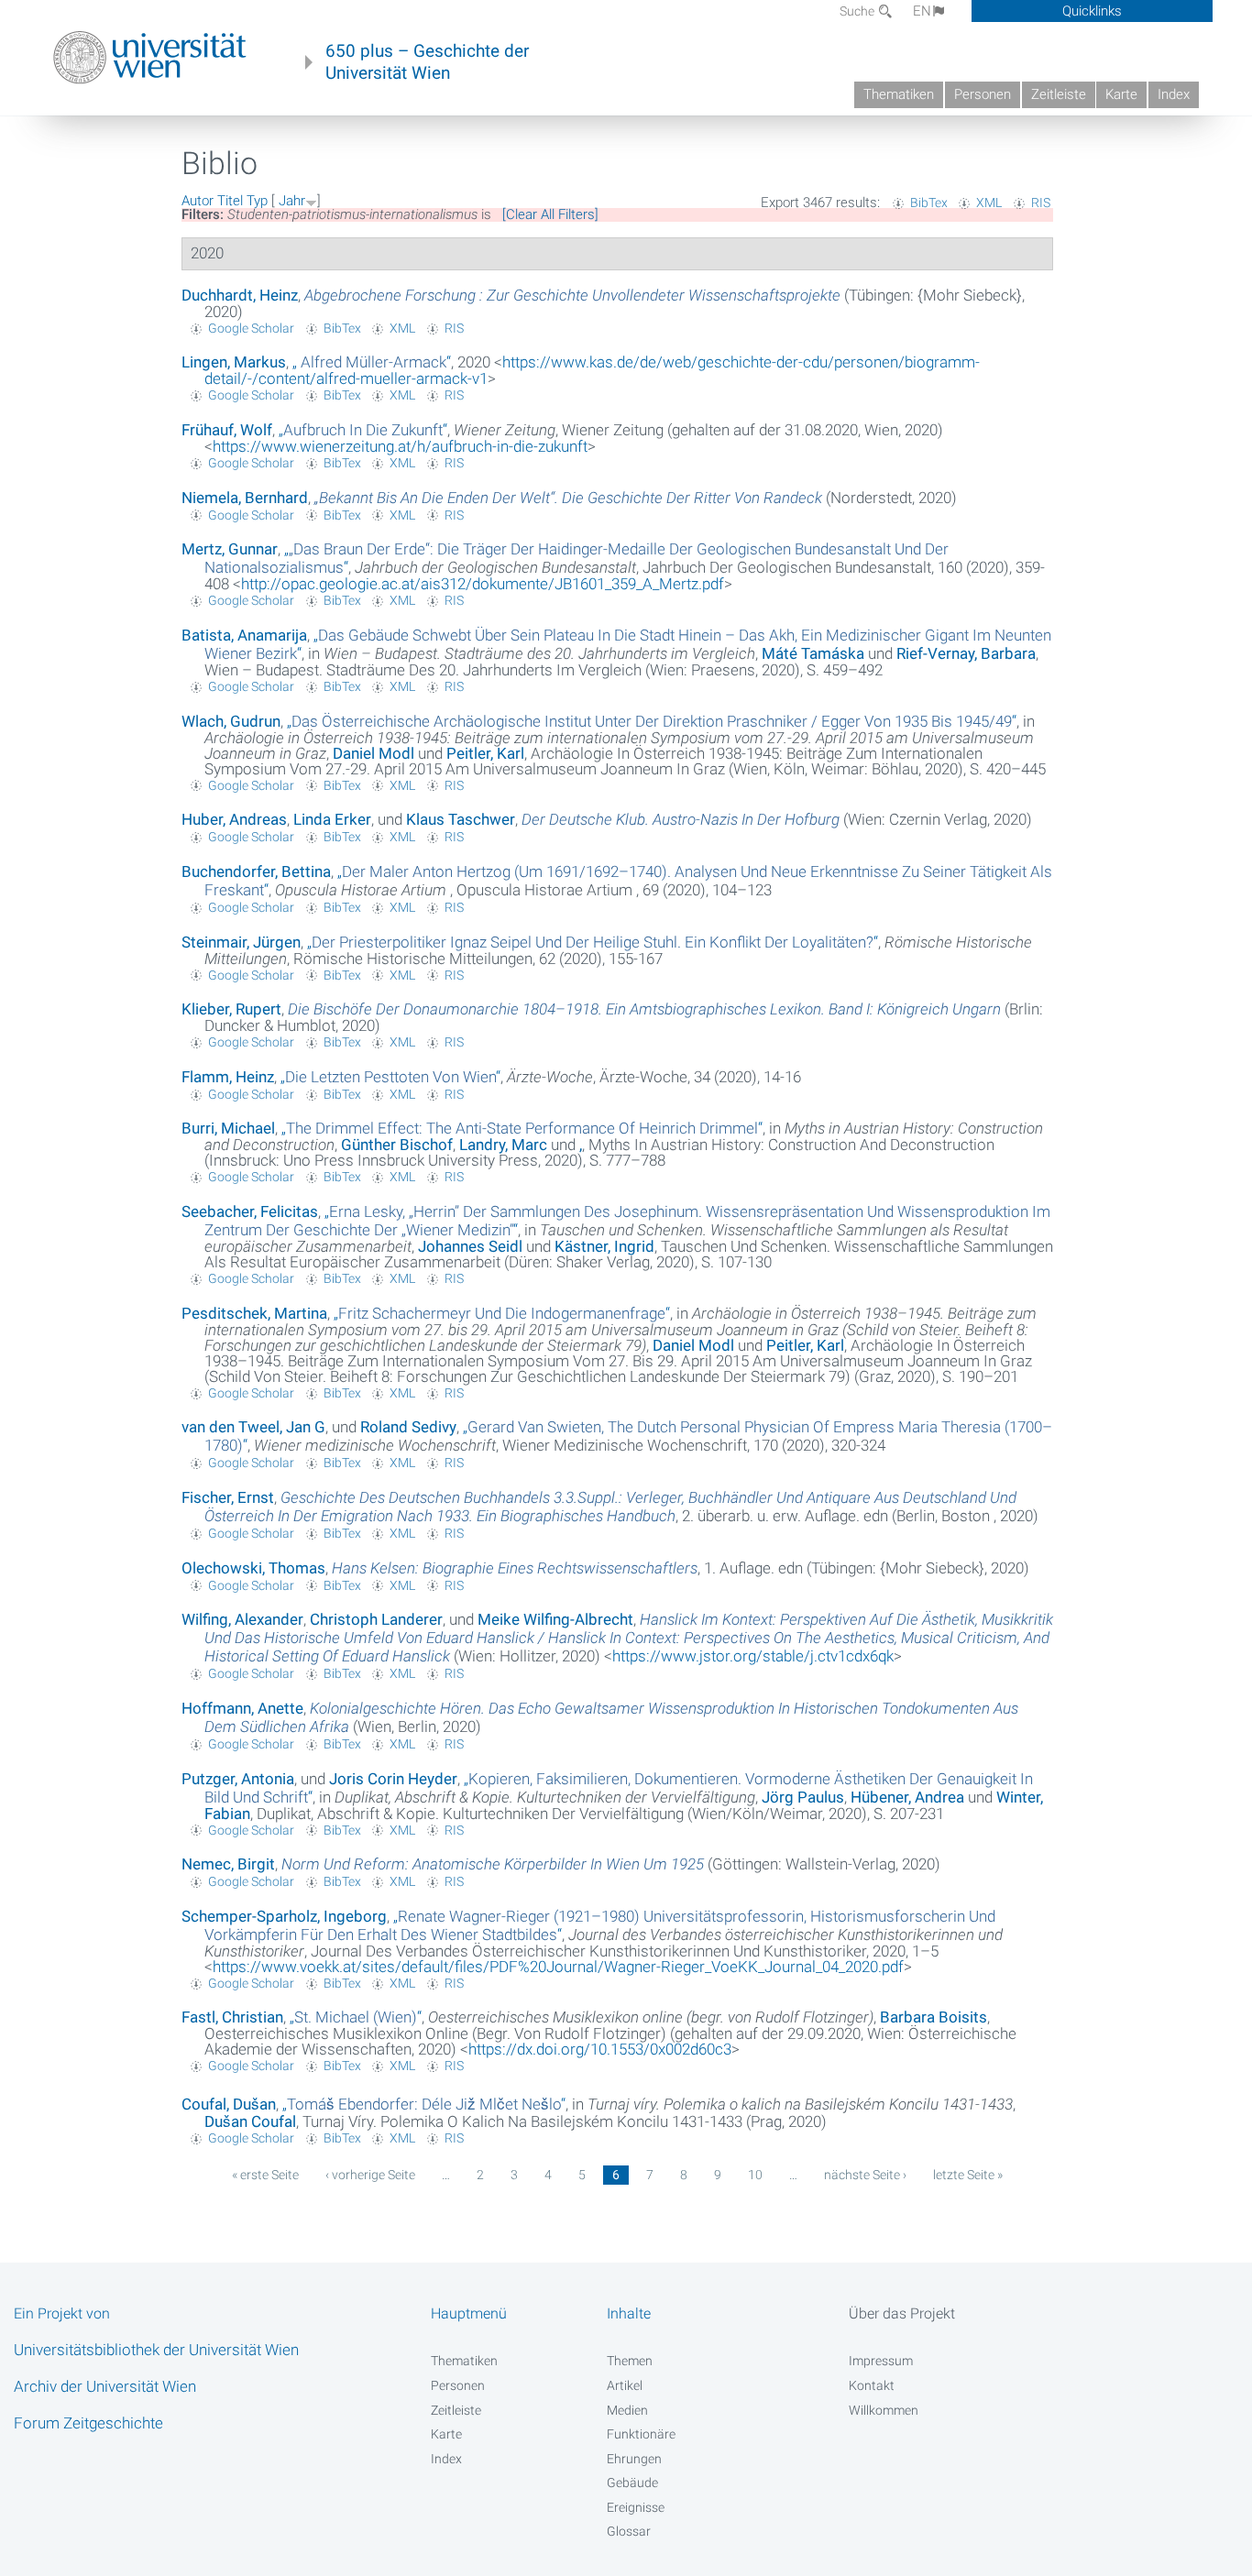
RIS (1041, 203)
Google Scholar (251, 328)
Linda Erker (332, 819)
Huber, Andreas (234, 819)
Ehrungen (634, 2459)
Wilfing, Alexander (242, 1619)
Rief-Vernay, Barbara (966, 653)
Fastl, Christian (232, 2017)
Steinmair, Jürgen (241, 942)
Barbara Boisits (934, 2017)
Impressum (881, 2361)
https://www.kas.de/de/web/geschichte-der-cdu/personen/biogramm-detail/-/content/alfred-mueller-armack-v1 (592, 370)
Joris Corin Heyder (393, 1779)
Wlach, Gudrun (231, 721)
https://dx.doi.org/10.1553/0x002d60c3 (600, 2049)
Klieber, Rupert (231, 1009)
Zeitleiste (1059, 94)
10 (755, 2175)
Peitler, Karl (485, 753)
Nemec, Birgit (228, 1864)
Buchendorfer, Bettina (256, 871)
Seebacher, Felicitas (250, 1211)
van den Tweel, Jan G (253, 1427)
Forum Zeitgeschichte (88, 2423)
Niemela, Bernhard (245, 498)
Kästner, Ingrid (604, 1246)
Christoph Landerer (376, 1619)
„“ (372, 362)
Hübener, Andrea (907, 1797)
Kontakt (872, 2385)
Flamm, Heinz (228, 1077)
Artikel (625, 2385)
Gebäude (632, 2483)
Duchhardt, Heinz (240, 295)
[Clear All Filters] (550, 214)
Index (1174, 94)
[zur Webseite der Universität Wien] (150, 58)
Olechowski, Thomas (253, 1568)
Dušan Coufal (250, 2121)
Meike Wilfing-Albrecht (555, 1619)
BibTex (929, 203)
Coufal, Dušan (229, 2104)
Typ (257, 201)
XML (989, 203)
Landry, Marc (503, 1145)
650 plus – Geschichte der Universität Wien (427, 62)
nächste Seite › (865, 2175)
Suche (858, 11)
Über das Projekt (902, 2313)
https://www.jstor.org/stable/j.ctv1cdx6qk (753, 1656)
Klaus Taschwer (461, 819)
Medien (627, 2410)
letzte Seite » (968, 2175)
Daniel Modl (373, 753)
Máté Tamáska (813, 653)
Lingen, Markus (234, 362)
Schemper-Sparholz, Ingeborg (284, 1916)
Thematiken (899, 94)
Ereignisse (636, 2507)
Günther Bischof (397, 1145)
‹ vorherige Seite (370, 2175)
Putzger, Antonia (238, 1779)
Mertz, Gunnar (230, 549)
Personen (983, 94)
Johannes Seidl (470, 1246)
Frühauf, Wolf (227, 430)
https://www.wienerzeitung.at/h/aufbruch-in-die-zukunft (400, 446)
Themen (630, 2361)
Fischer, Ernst (228, 1497)
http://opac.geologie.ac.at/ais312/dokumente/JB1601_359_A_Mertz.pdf (483, 584)
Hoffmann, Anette (242, 1708)
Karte (1121, 94)
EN (922, 11)
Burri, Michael (228, 1128)
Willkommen (884, 2410)
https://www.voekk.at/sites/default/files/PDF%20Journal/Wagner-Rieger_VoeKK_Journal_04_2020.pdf (558, 1967)
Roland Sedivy (408, 1427)
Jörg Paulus (803, 1797)
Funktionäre (641, 2434)
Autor (198, 201)
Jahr (292, 201)
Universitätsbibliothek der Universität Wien (156, 2350)
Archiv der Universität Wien (105, 2386)
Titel (230, 201)
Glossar (629, 2531)
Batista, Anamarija (244, 635)
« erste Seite (265, 2175)
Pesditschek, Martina (254, 1313)
